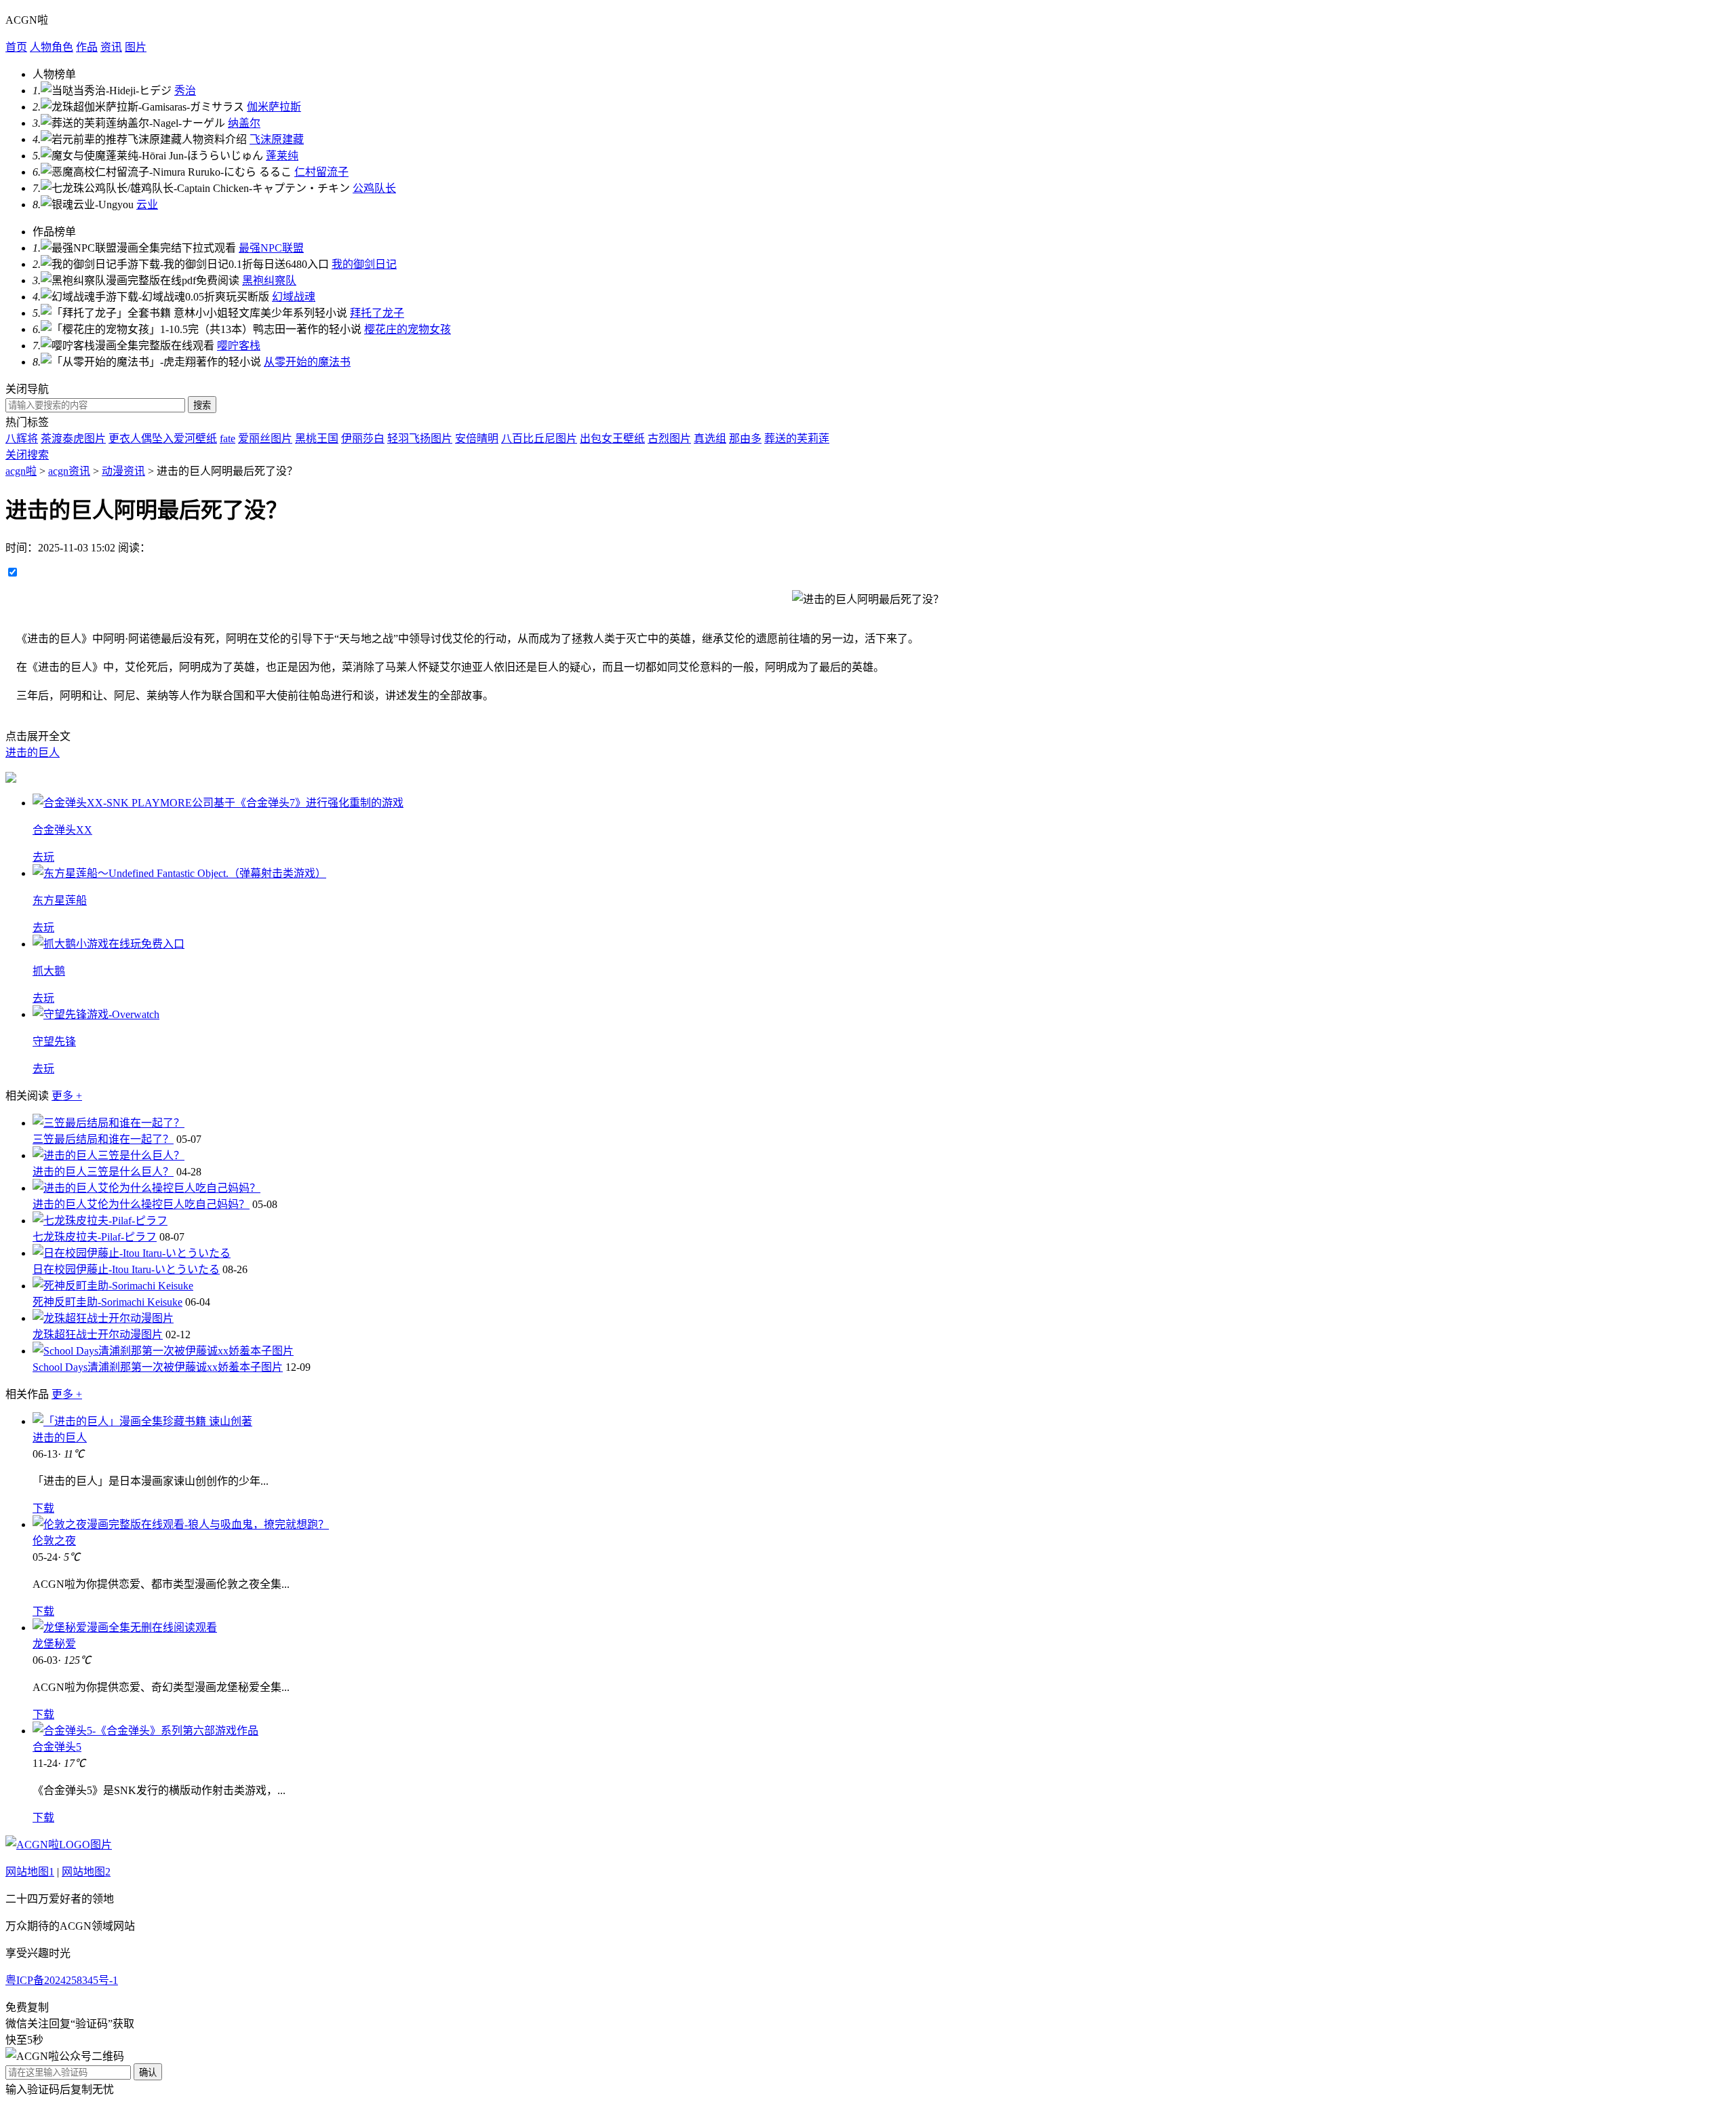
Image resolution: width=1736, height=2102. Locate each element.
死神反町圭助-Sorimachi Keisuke (107, 1302)
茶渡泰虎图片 (73, 439)
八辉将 (22, 439)
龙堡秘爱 (54, 1644)
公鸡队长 (374, 188)
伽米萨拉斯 (274, 107)
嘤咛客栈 (239, 346)
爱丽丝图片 (265, 439)
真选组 (710, 439)
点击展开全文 (38, 736)
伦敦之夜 (54, 1541)
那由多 (745, 439)
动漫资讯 (123, 471)
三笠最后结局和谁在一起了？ (103, 1139)
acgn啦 (21, 471)
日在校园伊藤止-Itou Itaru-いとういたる (126, 1269)
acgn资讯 (69, 471)
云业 (147, 205)
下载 (43, 1508)
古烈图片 (669, 439)
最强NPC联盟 (271, 248)
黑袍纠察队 (269, 280)
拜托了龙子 (377, 313)
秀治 (185, 91)
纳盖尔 (244, 123)
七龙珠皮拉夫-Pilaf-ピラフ (95, 1237)
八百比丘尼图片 (539, 439)
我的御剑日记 (364, 264)
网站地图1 (30, 1872)
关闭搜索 (27, 455)
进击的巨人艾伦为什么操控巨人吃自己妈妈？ (141, 1204)
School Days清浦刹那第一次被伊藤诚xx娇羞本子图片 (158, 1367)
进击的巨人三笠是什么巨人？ (103, 1172)
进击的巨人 (33, 753)
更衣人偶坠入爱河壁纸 (163, 439)
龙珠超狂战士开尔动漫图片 (98, 1335)
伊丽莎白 (363, 439)
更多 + (67, 1096)
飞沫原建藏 (277, 139)
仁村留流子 (321, 172)
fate (228, 439)
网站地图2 (86, 1872)
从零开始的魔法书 (307, 362)
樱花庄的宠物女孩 (408, 329)
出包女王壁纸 (612, 439)
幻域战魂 (294, 297)
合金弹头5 (57, 1747)
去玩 (43, 857)
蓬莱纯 (282, 156)
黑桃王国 (317, 439)
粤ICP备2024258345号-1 (62, 1980)
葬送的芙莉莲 (797, 439)
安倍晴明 (477, 439)
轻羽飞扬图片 (420, 439)
